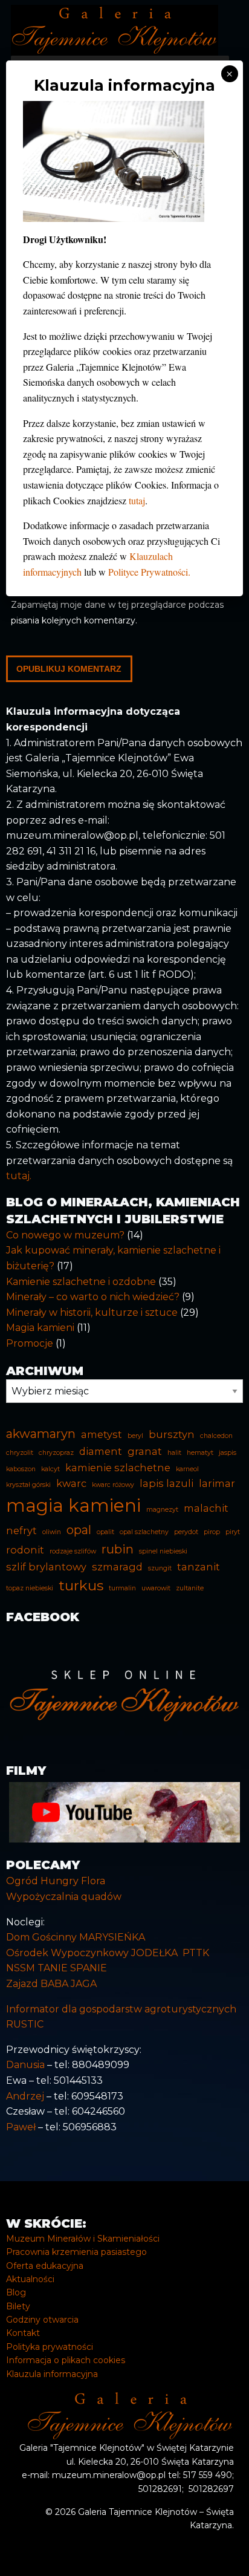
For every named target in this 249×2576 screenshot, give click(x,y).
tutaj (137, 500)
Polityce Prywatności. (149, 572)
